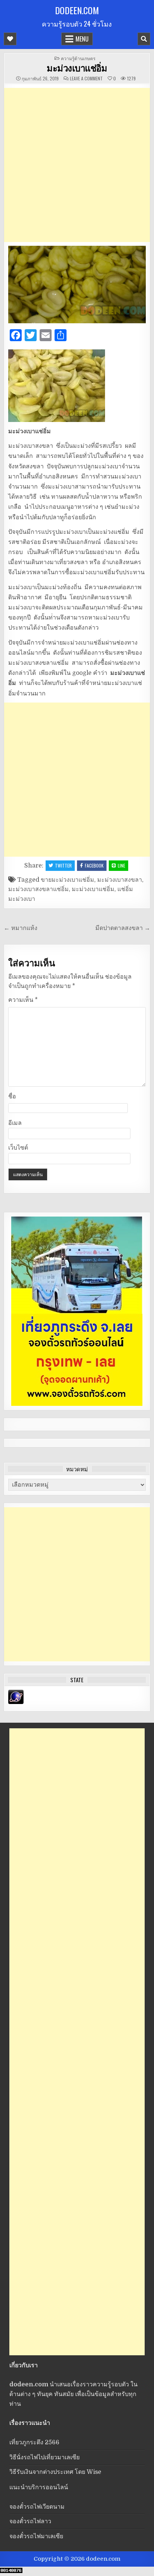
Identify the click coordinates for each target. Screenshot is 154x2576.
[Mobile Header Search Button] (144, 39)
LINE (121, 865)
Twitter (63, 865)
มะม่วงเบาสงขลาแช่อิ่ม (38, 889)
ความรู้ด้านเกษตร (78, 58)
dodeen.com (77, 10)
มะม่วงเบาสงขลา (120, 880)
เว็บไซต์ (18, 1148)
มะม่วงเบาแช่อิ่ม (77, 68)
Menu (82, 39)
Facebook (94, 865)
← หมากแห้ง (21, 928)
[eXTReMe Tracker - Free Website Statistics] (16, 1702)
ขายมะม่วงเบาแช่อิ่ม (67, 880)
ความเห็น (23, 1000)
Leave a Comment (86, 79)
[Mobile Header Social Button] (10, 39)
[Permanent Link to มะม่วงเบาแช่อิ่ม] (77, 284)
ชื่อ (12, 1096)
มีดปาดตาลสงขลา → (123, 928)
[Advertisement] (77, 165)
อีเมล (15, 1123)
